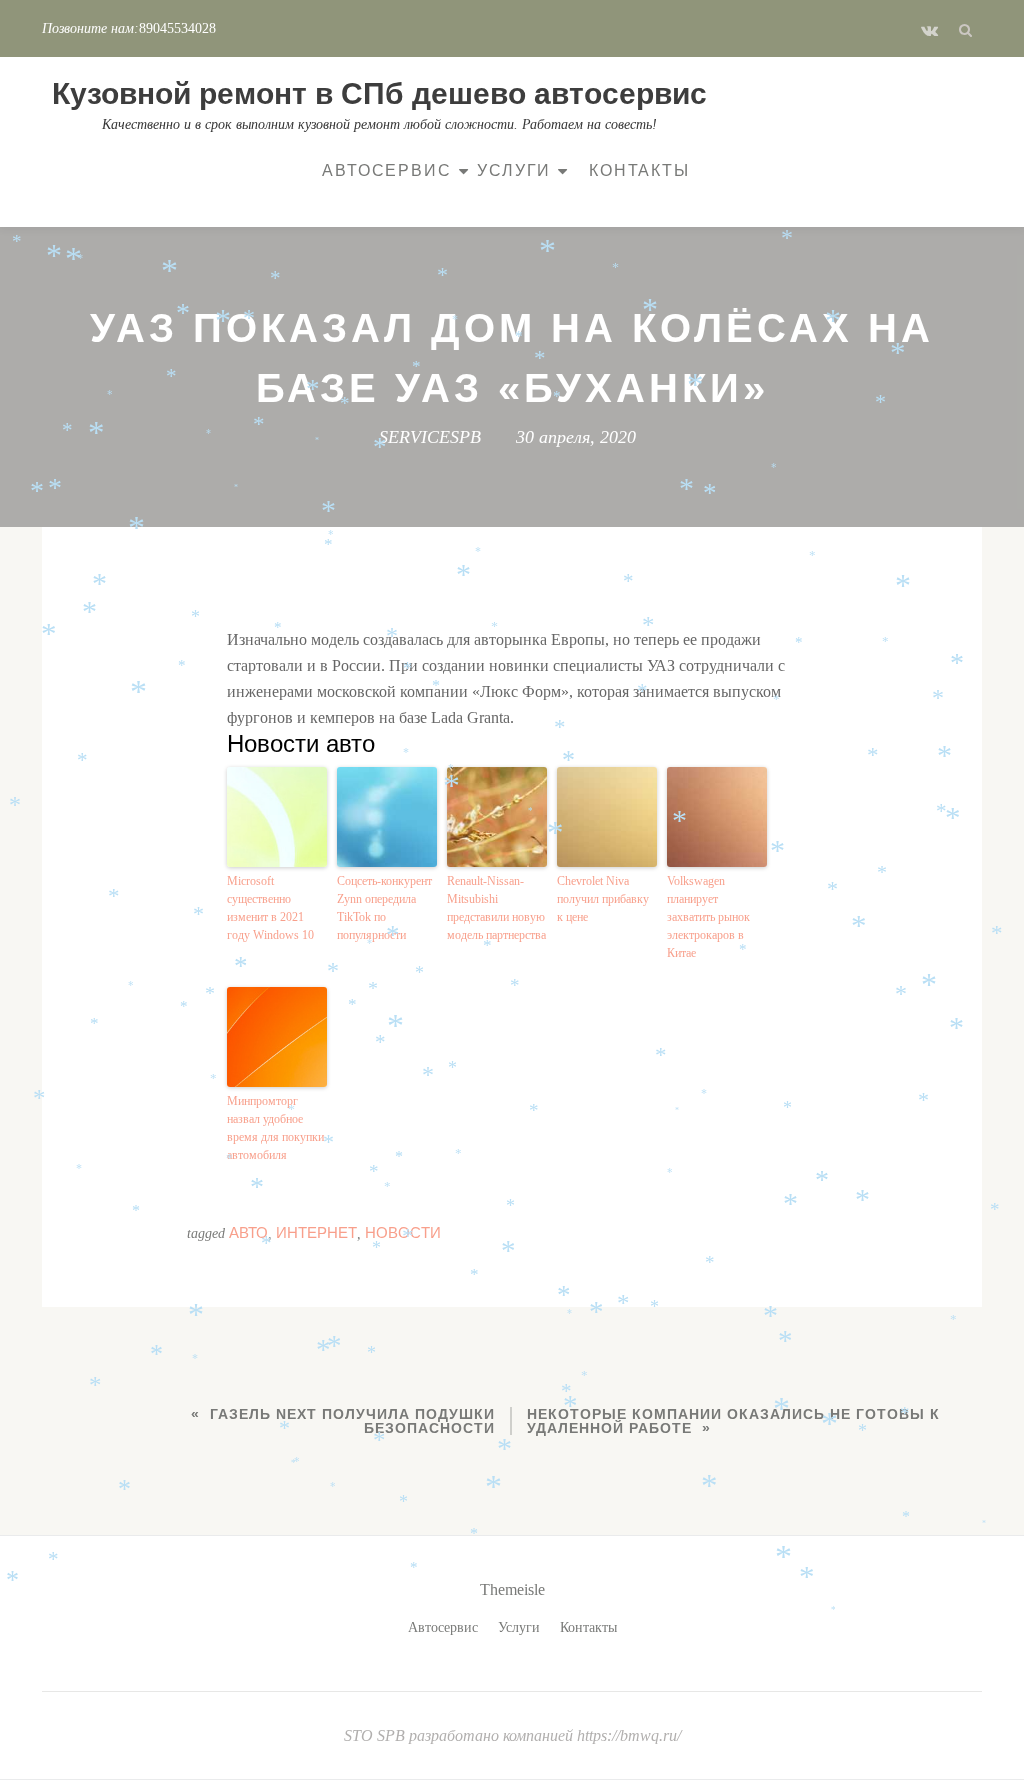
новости (403, 1232)
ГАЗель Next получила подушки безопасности (352, 1421)
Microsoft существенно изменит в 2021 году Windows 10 (270, 908)
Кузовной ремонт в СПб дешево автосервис (379, 93)
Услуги (514, 170)
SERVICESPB (430, 437)
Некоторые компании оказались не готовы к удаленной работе (733, 1421)
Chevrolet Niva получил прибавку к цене (603, 899)
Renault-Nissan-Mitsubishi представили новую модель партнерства (496, 908)
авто (248, 1232)
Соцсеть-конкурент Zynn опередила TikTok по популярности (384, 908)
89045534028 (177, 28)
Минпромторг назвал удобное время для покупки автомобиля (275, 1128)
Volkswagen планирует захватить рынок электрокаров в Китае (708, 917)
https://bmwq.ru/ (629, 1735)
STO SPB (376, 1735)
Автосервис (386, 170)
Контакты (639, 170)
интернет (316, 1232)
